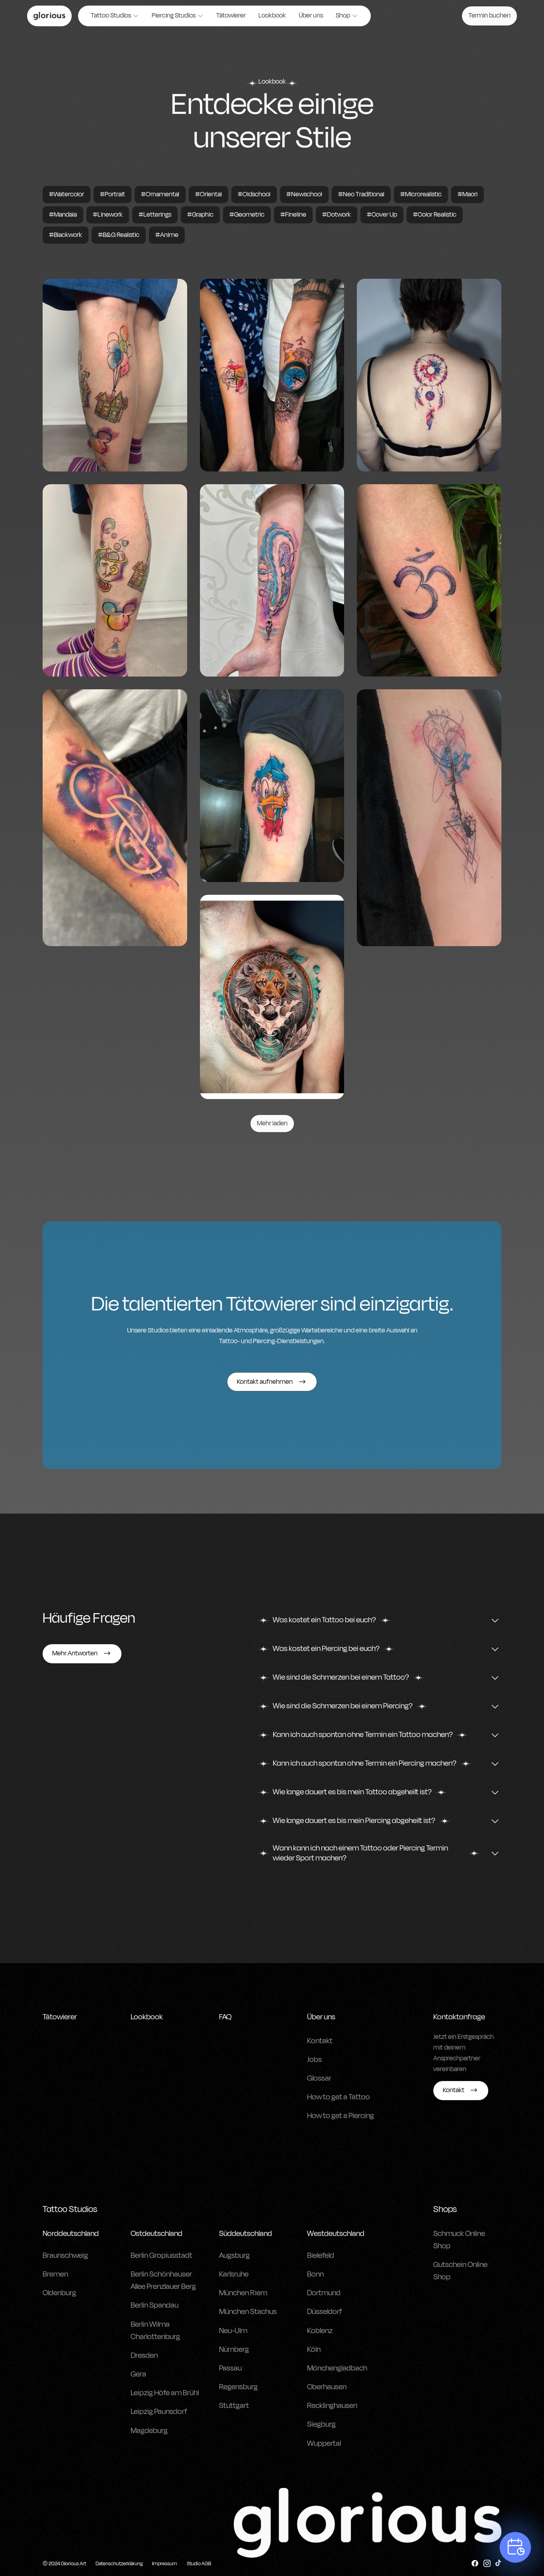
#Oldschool (254, 194)
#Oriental (208, 194)
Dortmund (324, 2293)
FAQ (225, 2017)
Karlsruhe (234, 2274)
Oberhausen (327, 2387)
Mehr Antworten (75, 1653)
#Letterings (155, 215)
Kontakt (320, 2041)
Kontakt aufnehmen (265, 1382)
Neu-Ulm (233, 2331)
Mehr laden (272, 1123)
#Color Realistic (435, 215)
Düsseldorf (325, 2312)
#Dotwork (337, 215)
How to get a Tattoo (339, 2097)
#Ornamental (160, 194)
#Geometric (247, 215)
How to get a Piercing (340, 2116)
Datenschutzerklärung (119, 2564)
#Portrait (113, 194)
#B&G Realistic (119, 235)
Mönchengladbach (337, 2368)
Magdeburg (149, 2431)
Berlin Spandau (155, 2305)
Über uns (311, 16)
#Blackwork (66, 235)
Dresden (144, 2355)
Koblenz (320, 2331)
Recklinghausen (332, 2406)
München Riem (243, 2293)
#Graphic (200, 215)
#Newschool (304, 194)
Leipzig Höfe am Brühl (165, 2393)
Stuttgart (234, 2406)
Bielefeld (321, 2255)
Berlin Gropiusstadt (161, 2255)
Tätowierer (231, 16)
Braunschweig (65, 2255)
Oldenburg (59, 2293)
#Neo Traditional (361, 194)
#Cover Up (382, 215)
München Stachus (248, 2312)
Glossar (319, 2078)
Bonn (315, 2274)
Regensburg (238, 2387)
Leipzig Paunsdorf (159, 2412)
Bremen (55, 2274)
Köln (314, 2349)
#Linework (108, 215)
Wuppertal (324, 2443)
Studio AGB (199, 2564)
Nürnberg (234, 2349)
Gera (138, 2374)
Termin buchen (489, 16)
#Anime (167, 235)
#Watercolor (67, 194)
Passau (230, 2368)
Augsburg (234, 2255)
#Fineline (293, 215)
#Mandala (63, 215)
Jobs (314, 2060)
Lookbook (272, 16)
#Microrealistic (421, 194)
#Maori (468, 194)
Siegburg (321, 2424)
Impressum (165, 2564)
